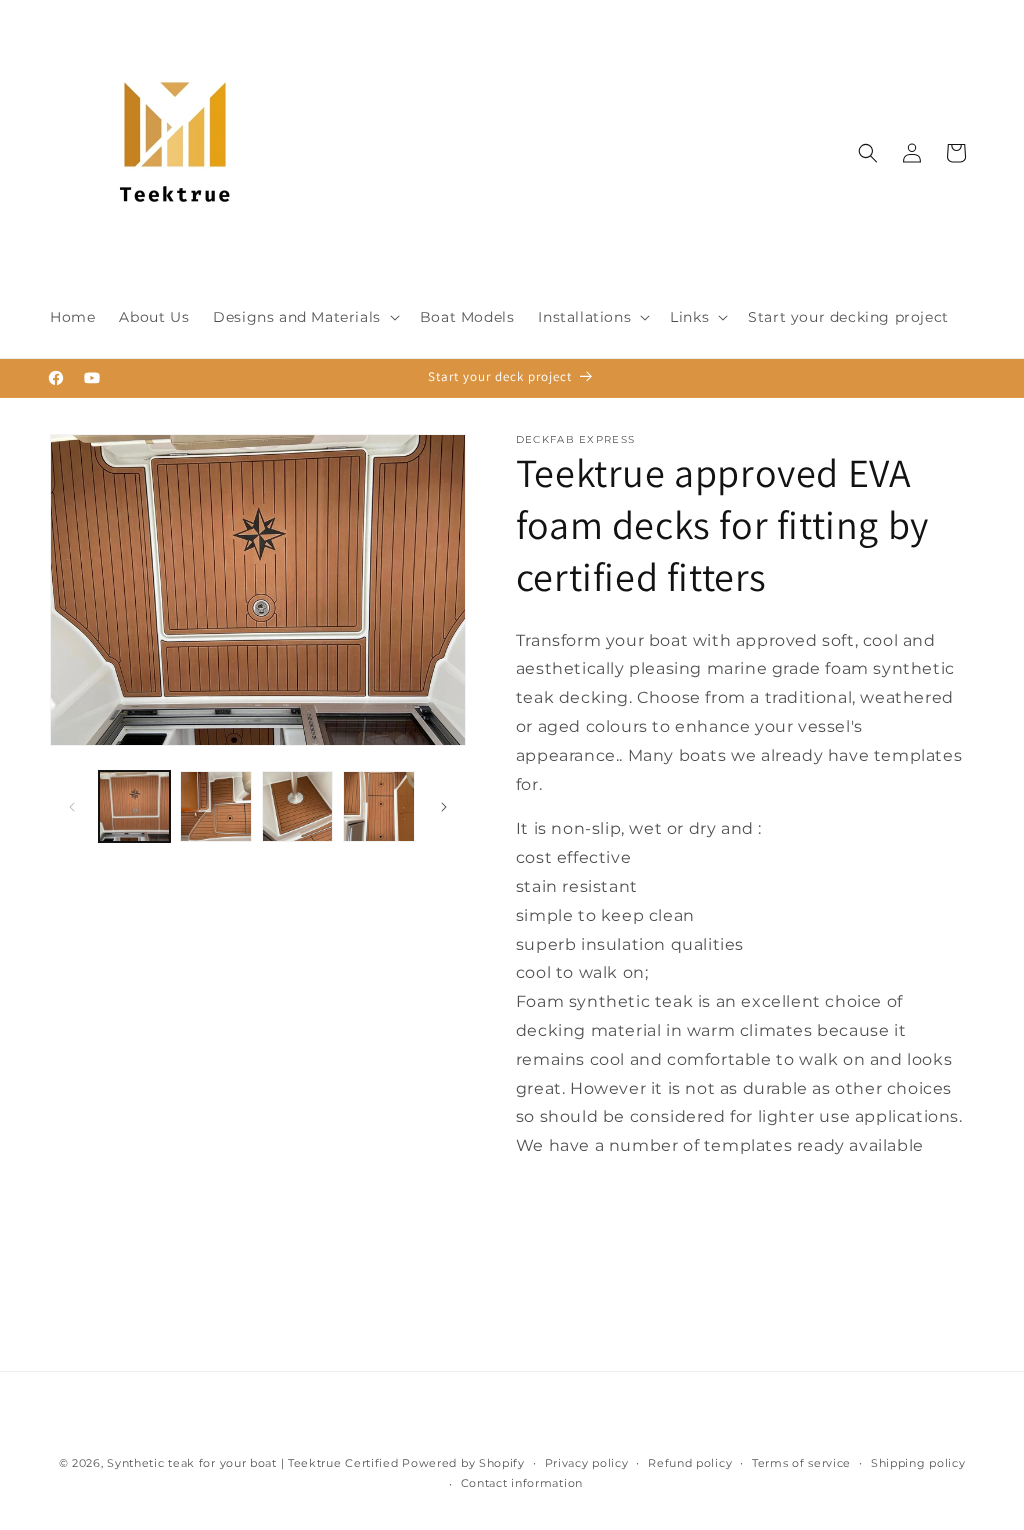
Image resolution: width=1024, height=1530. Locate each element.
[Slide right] (444, 807)
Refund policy (690, 1463)
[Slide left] (72, 807)
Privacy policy (587, 1463)
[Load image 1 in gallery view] (134, 806)
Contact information (522, 1483)
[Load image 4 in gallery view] (378, 806)
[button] (304, 317)
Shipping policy (918, 1463)
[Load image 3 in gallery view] (297, 806)
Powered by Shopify (463, 1463)
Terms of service (801, 1463)
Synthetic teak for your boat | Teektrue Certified (252, 1463)
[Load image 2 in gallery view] (215, 806)
